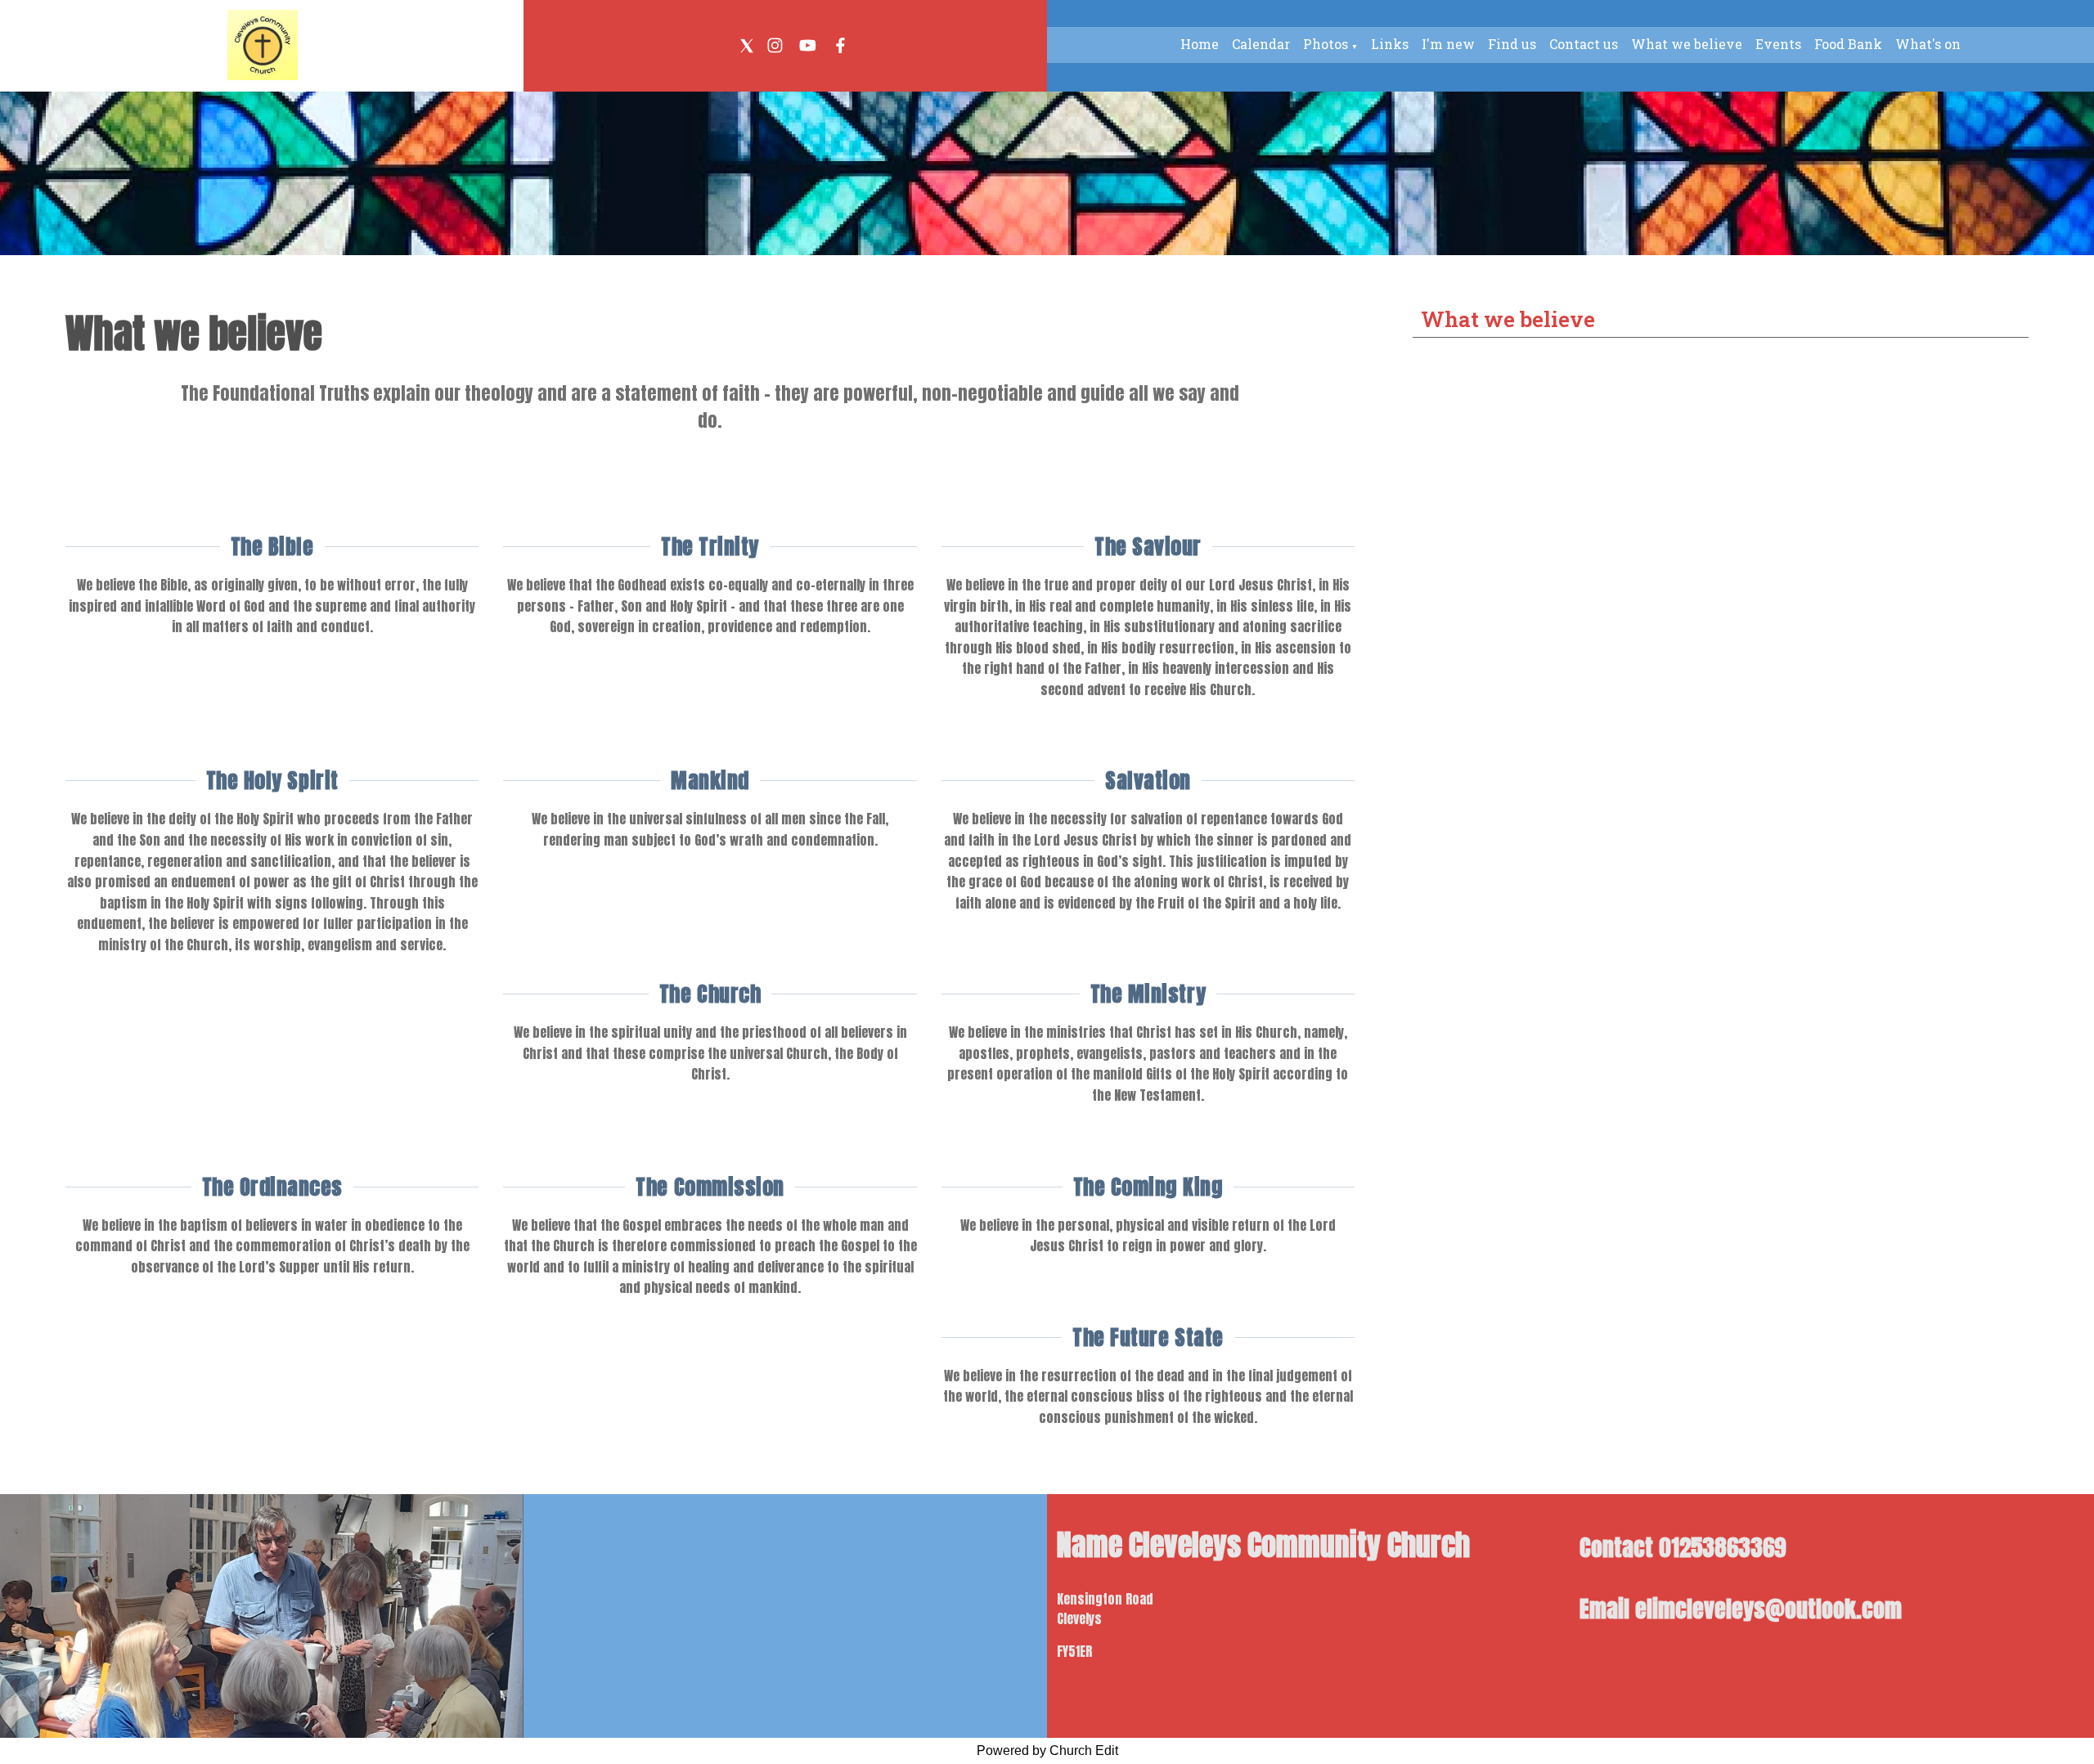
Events (1778, 44)
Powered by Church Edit (1047, 1751)
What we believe (1687, 44)
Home (1200, 44)
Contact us (1584, 44)
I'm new (1448, 44)
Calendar (1261, 44)
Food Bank (1848, 44)
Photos (1326, 44)
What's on (1928, 44)
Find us (1512, 44)
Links (1390, 44)
